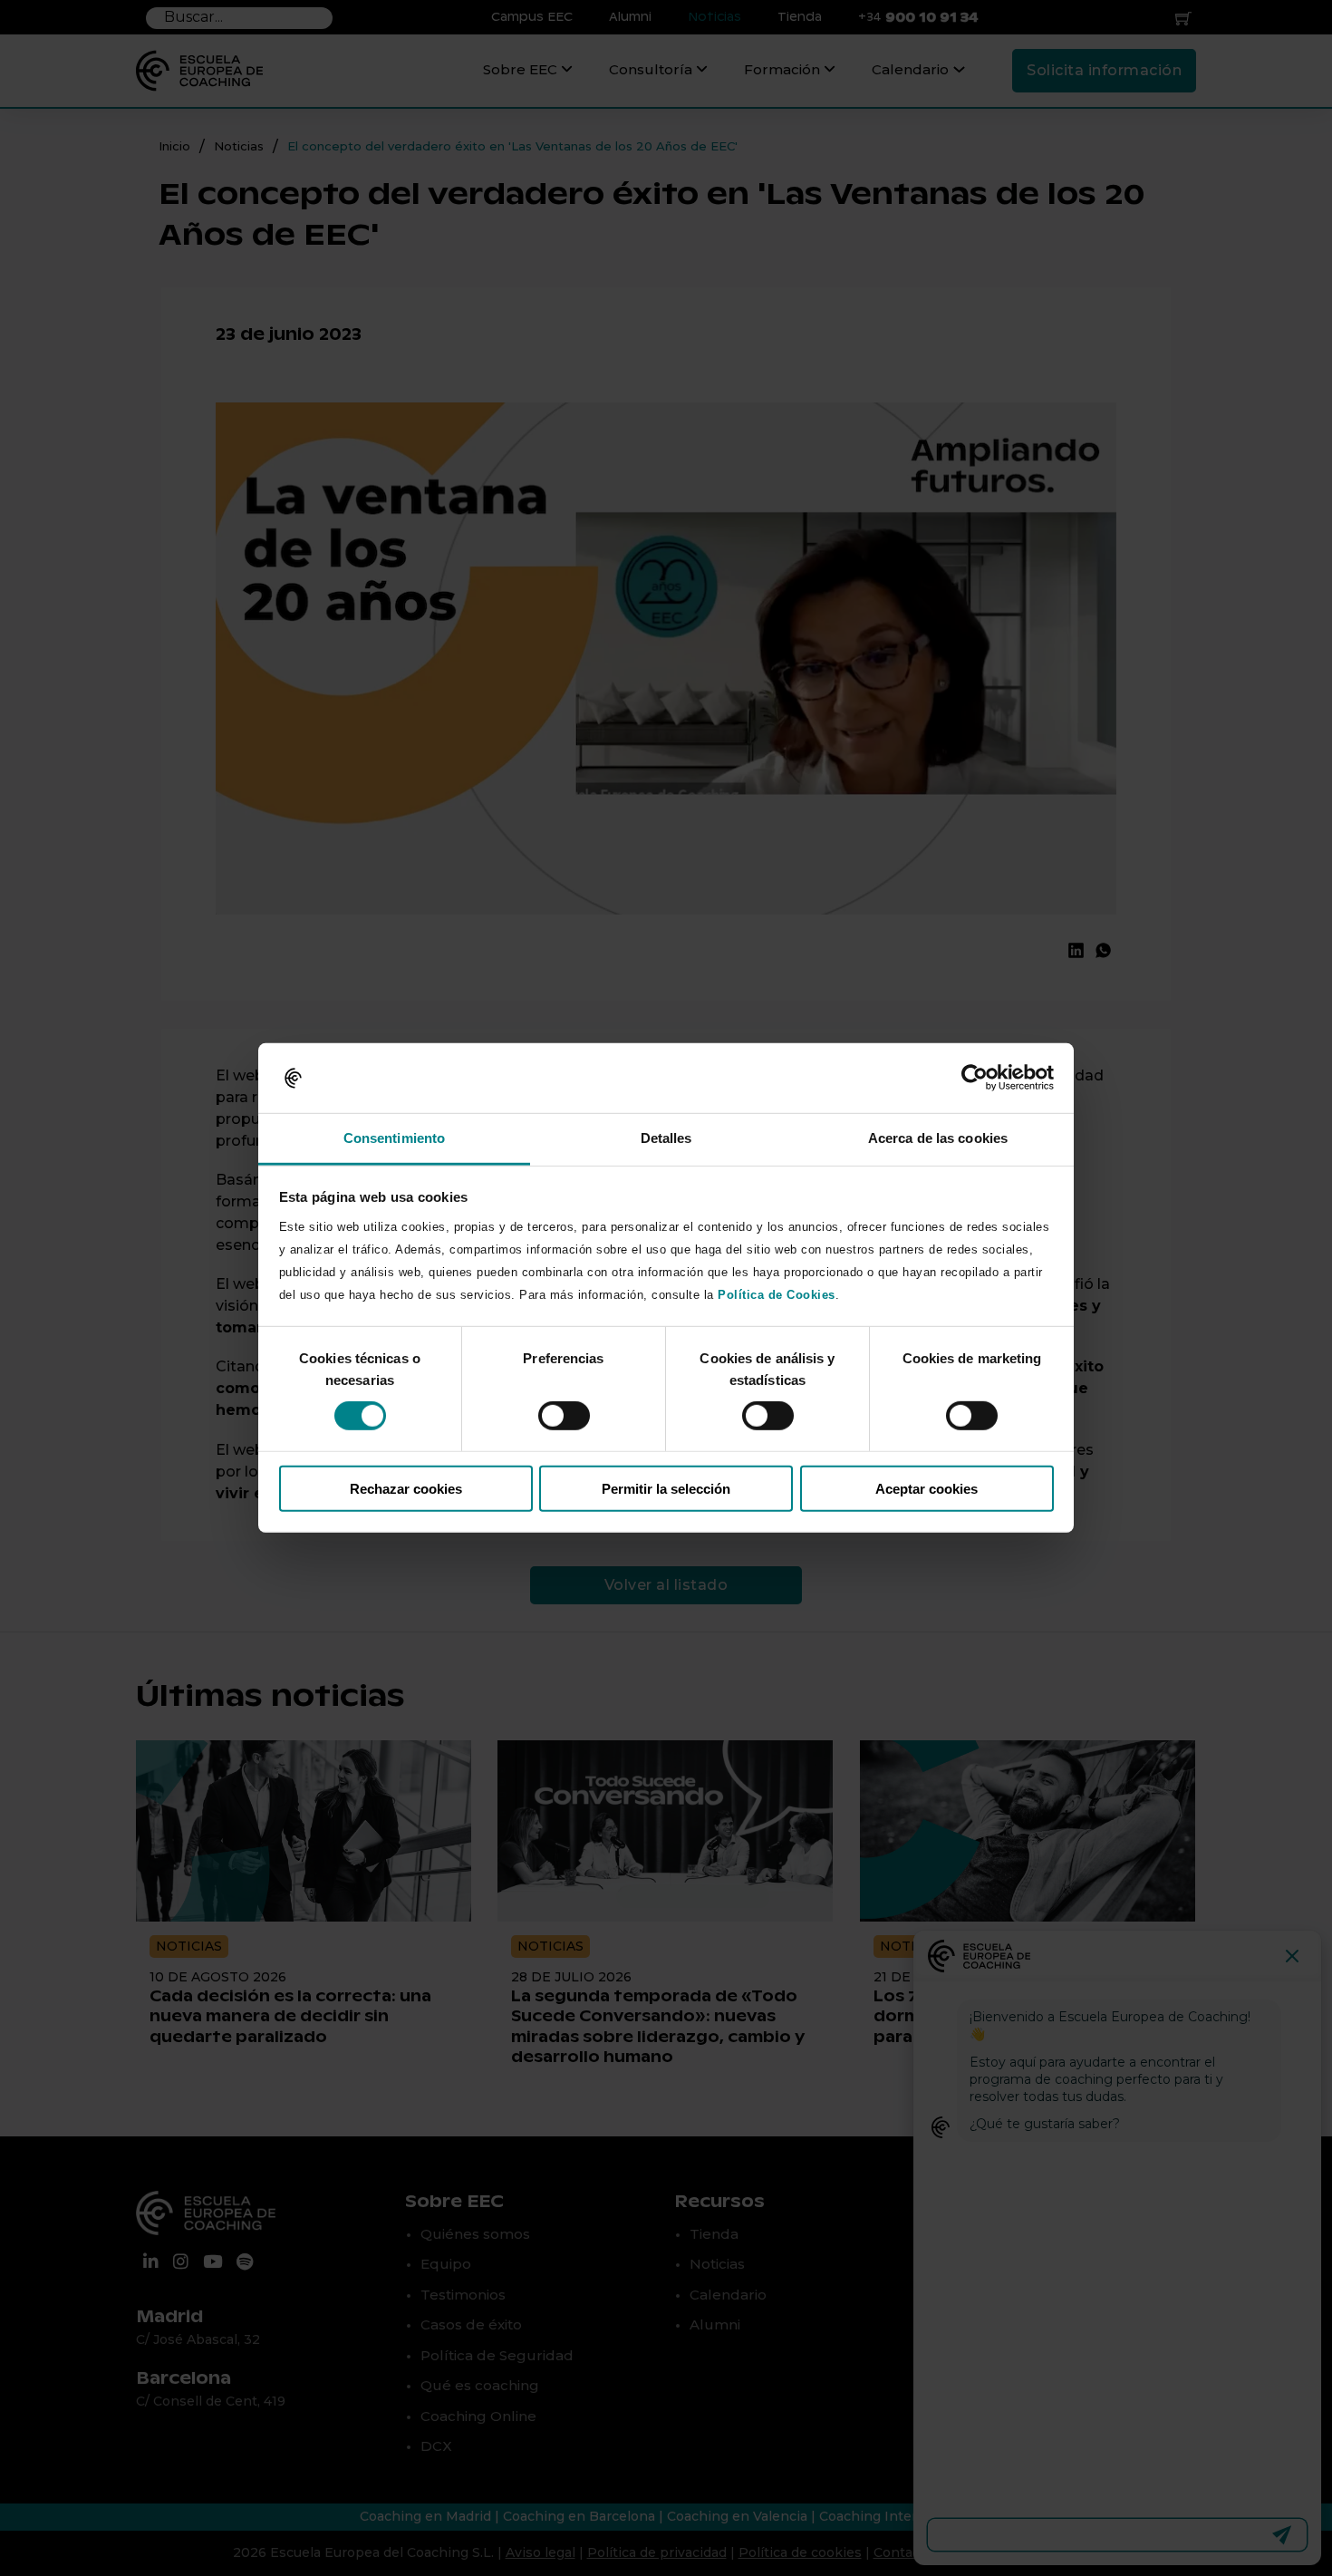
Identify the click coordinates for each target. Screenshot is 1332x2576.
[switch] (564, 1416)
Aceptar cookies (927, 1488)
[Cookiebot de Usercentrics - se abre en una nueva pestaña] (975, 1078)
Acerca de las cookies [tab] (938, 1138)
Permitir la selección (666, 1488)
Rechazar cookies (406, 1488)
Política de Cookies (777, 1295)
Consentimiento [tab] (394, 1138)
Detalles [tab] (666, 1138)
